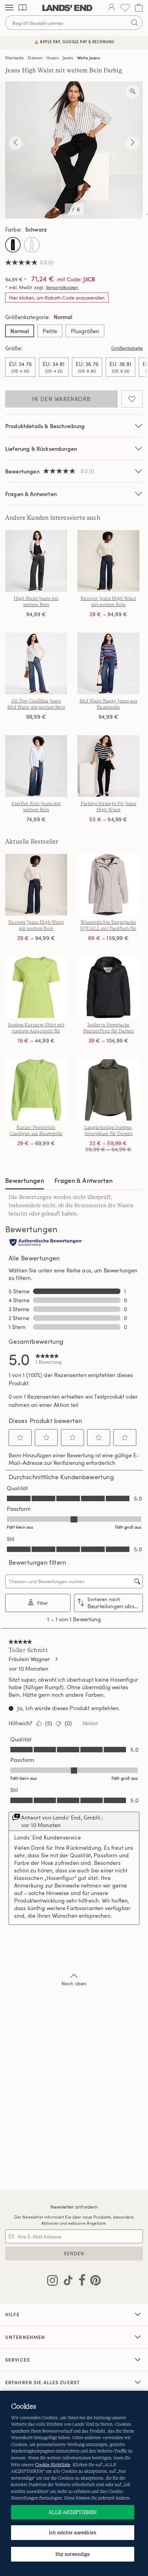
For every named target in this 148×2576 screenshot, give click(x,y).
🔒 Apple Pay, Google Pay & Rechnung (74, 42)
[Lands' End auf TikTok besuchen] (66, 2282)
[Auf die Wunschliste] (132, 399)
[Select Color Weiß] (32, 245)
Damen (35, 58)
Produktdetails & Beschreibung (45, 426)
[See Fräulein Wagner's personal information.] (56, 1659)
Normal (20, 331)
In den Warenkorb (61, 399)
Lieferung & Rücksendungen (41, 449)
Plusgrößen (85, 331)
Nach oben (74, 1983)
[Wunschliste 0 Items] (125, 8)
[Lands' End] (67, 8)
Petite (50, 331)
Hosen (53, 58)
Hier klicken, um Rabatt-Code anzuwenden (57, 298)
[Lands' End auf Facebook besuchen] (80, 2282)
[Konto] (112, 8)
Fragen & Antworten (31, 494)
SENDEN (74, 2253)
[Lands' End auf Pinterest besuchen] (93, 2282)
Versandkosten (62, 287)
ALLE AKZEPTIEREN (73, 2512)
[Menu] (9, 8)
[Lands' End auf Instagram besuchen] (52, 2282)
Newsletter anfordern (74, 2207)
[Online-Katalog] (23, 8)
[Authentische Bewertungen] (46, 1243)
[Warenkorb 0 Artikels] (139, 8)
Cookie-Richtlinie (53, 2465)
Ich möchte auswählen (73, 2532)
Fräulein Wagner (29, 1659)
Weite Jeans (88, 58)
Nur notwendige (73, 2554)
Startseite (15, 58)
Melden (90, 1723)
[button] (20, 1437)
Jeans (68, 58)
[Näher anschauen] (133, 92)
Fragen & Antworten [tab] (83, 1180)
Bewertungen (25, 1180)
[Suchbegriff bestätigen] (135, 23)
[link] (49, 1359)
